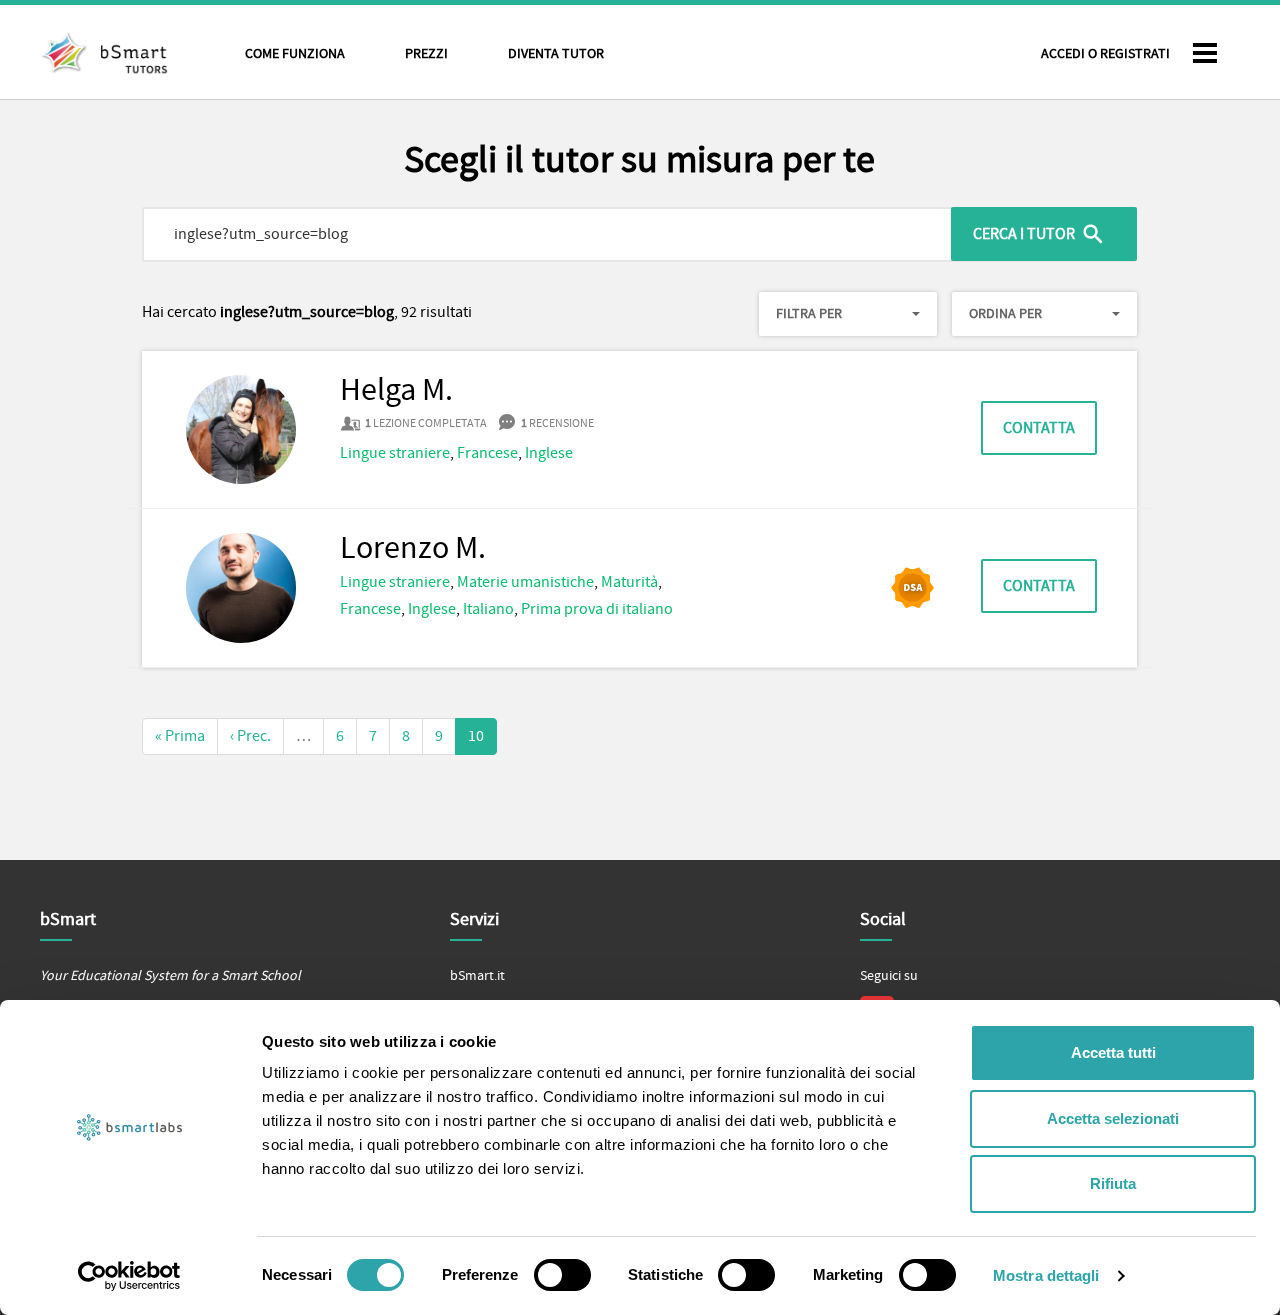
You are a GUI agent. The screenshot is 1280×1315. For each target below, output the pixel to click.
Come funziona (295, 54)
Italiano (488, 609)
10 (476, 736)
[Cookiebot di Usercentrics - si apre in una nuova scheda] (129, 1276)
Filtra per (809, 314)
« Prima (180, 736)
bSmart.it (477, 976)
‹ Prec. (250, 736)
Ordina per (1005, 314)
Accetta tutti (1113, 1052)
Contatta (1039, 428)
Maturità (629, 582)
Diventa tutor (556, 54)
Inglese (549, 453)
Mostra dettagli (1046, 1275)
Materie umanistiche (525, 582)
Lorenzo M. (413, 549)
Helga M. (396, 391)
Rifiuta (1113, 1183)
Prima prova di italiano (597, 609)
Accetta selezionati (1113, 1118)
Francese (487, 453)
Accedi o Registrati (1105, 54)
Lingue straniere (395, 453)
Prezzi (426, 54)
